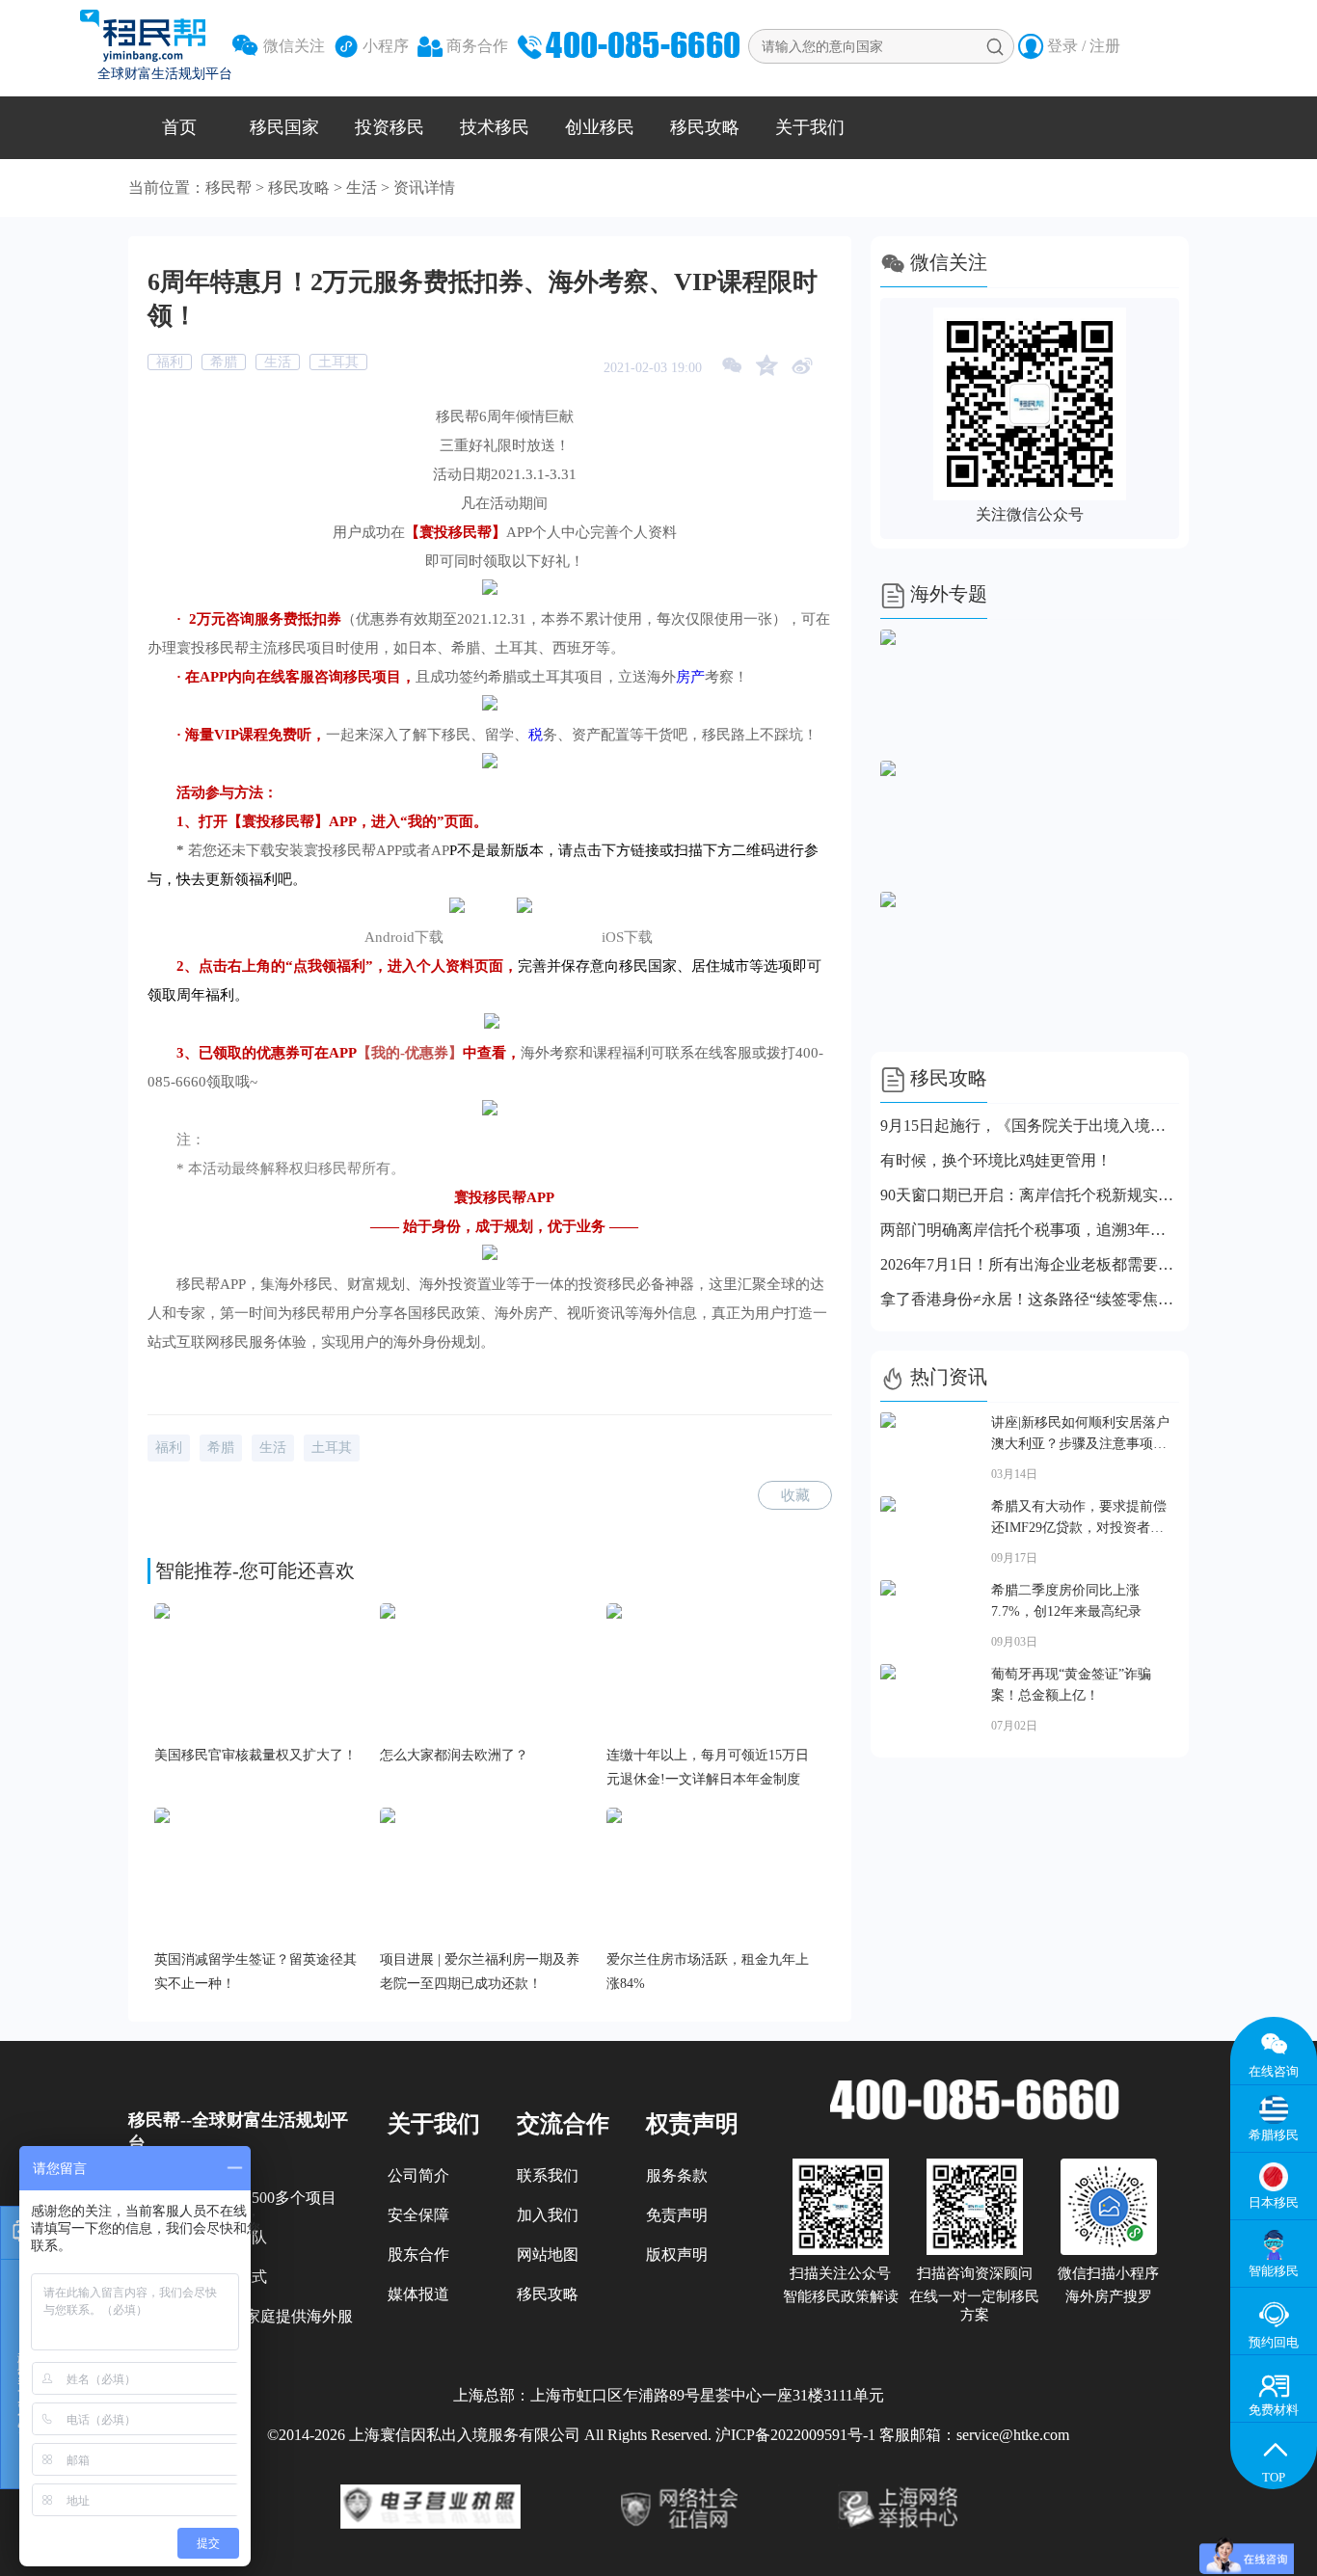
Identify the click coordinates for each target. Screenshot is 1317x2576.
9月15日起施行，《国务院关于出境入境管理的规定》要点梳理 (1030, 1126)
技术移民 (495, 127)
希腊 (224, 362)
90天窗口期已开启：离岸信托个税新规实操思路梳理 (1030, 1195)
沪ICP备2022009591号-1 (795, 2435)
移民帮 (228, 188)
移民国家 (284, 127)
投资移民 (390, 127)
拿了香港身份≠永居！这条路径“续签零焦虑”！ (1030, 1299)
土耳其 (338, 362)
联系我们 (548, 2175)
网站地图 (548, 2254)
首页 (179, 127)
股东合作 (418, 2254)
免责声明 (677, 2215)
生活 (362, 188)
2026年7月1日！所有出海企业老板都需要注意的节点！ (1030, 1264)
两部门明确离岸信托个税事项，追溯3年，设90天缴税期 (1030, 1230)
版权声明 (677, 2254)
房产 (690, 677)
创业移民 (600, 127)
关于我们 (810, 127)
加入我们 (548, 2215)
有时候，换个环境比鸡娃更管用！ (996, 1160)
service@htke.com (1013, 2435)
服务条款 (677, 2175)
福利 (170, 362)
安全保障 (418, 2215)
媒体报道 (418, 2294)
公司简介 (418, 2175)
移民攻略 (705, 127)
